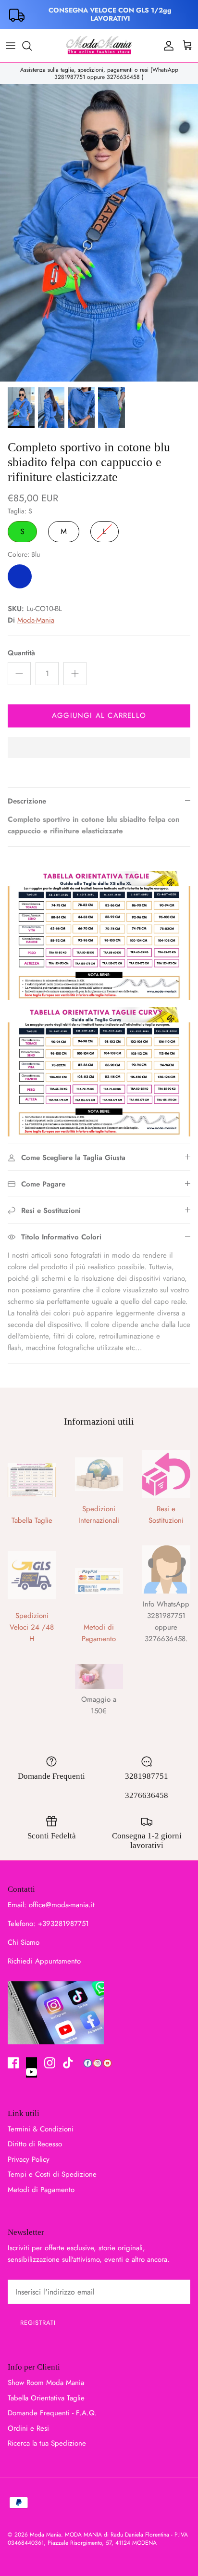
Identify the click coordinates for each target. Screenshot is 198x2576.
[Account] (166, 46)
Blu (20, 576)
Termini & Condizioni (41, 2129)
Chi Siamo (24, 1942)
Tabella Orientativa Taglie (46, 2398)
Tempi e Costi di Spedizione (52, 2174)
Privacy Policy (29, 2159)
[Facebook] (13, 2063)
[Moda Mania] (99, 45)
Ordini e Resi (28, 2428)
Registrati (38, 2323)
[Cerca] (32, 46)
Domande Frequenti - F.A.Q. (52, 2413)
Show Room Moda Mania (46, 2383)
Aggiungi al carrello (99, 715)
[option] (99, 233)
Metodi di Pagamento (41, 2190)
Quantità (21, 653)
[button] (99, 749)
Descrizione (27, 801)
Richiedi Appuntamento (44, 1961)
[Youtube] (31, 2067)
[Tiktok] (68, 2063)
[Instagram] (50, 2063)
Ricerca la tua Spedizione (47, 2443)
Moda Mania (45, 2535)
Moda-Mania (36, 620)
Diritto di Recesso (35, 2144)
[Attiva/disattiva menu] (11, 46)
